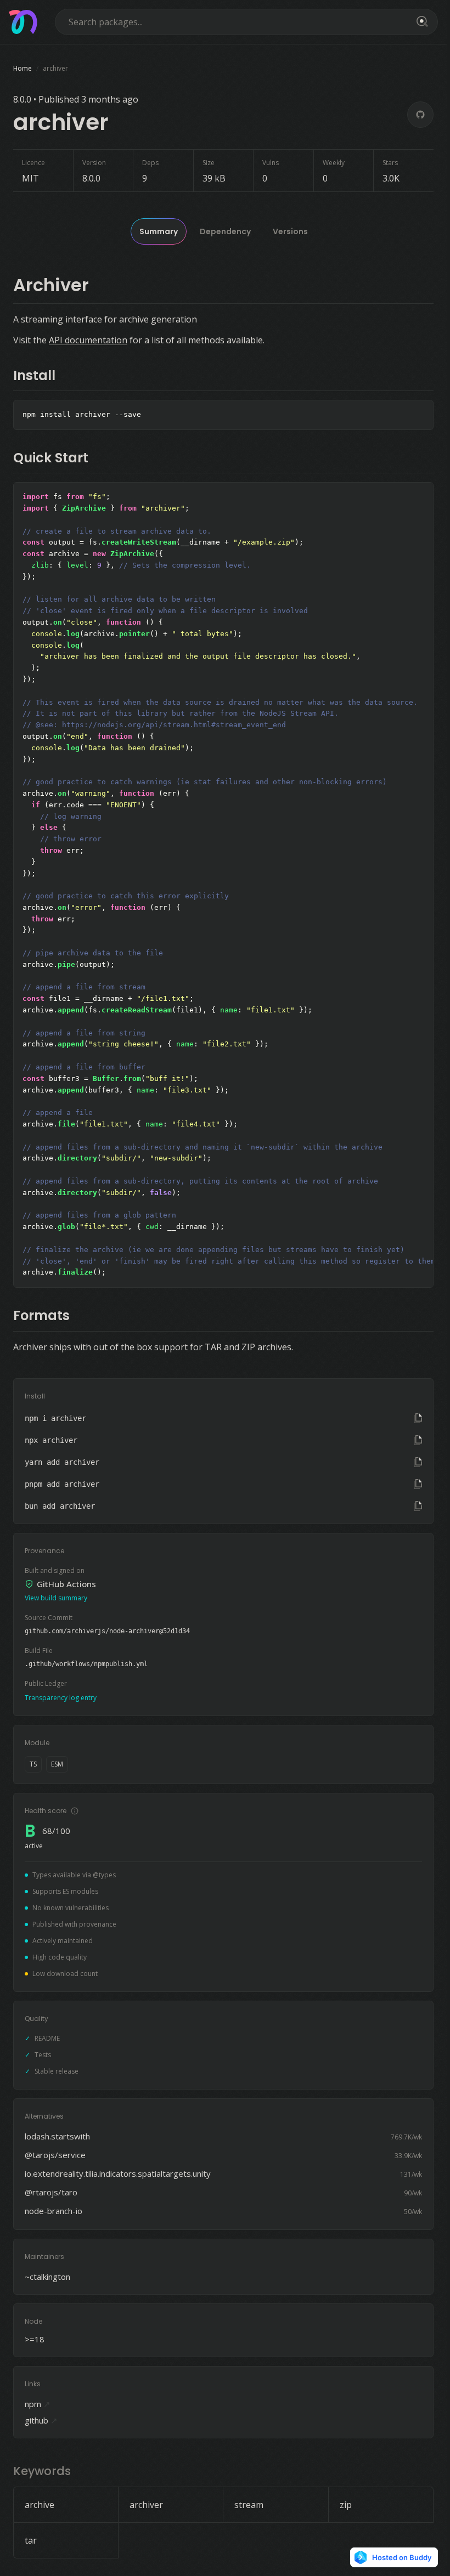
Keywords (42, 2471)
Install (34, 375)
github (41, 2420)
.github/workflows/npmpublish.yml (86, 1664)
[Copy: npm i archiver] (418, 1418)
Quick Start (51, 458)
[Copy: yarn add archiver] (418, 1462)
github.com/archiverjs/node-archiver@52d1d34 (107, 1631)
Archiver (51, 285)
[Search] (420, 22)
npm (38, 2404)
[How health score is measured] (75, 1811)
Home (22, 68)
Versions (290, 231)
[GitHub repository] (420, 115)
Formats (41, 1315)
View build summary (56, 1598)
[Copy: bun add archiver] (418, 1506)
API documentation (88, 340)
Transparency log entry (61, 1698)
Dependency (225, 231)
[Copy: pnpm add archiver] (418, 1484)
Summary (159, 231)
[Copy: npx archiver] (418, 1440)
